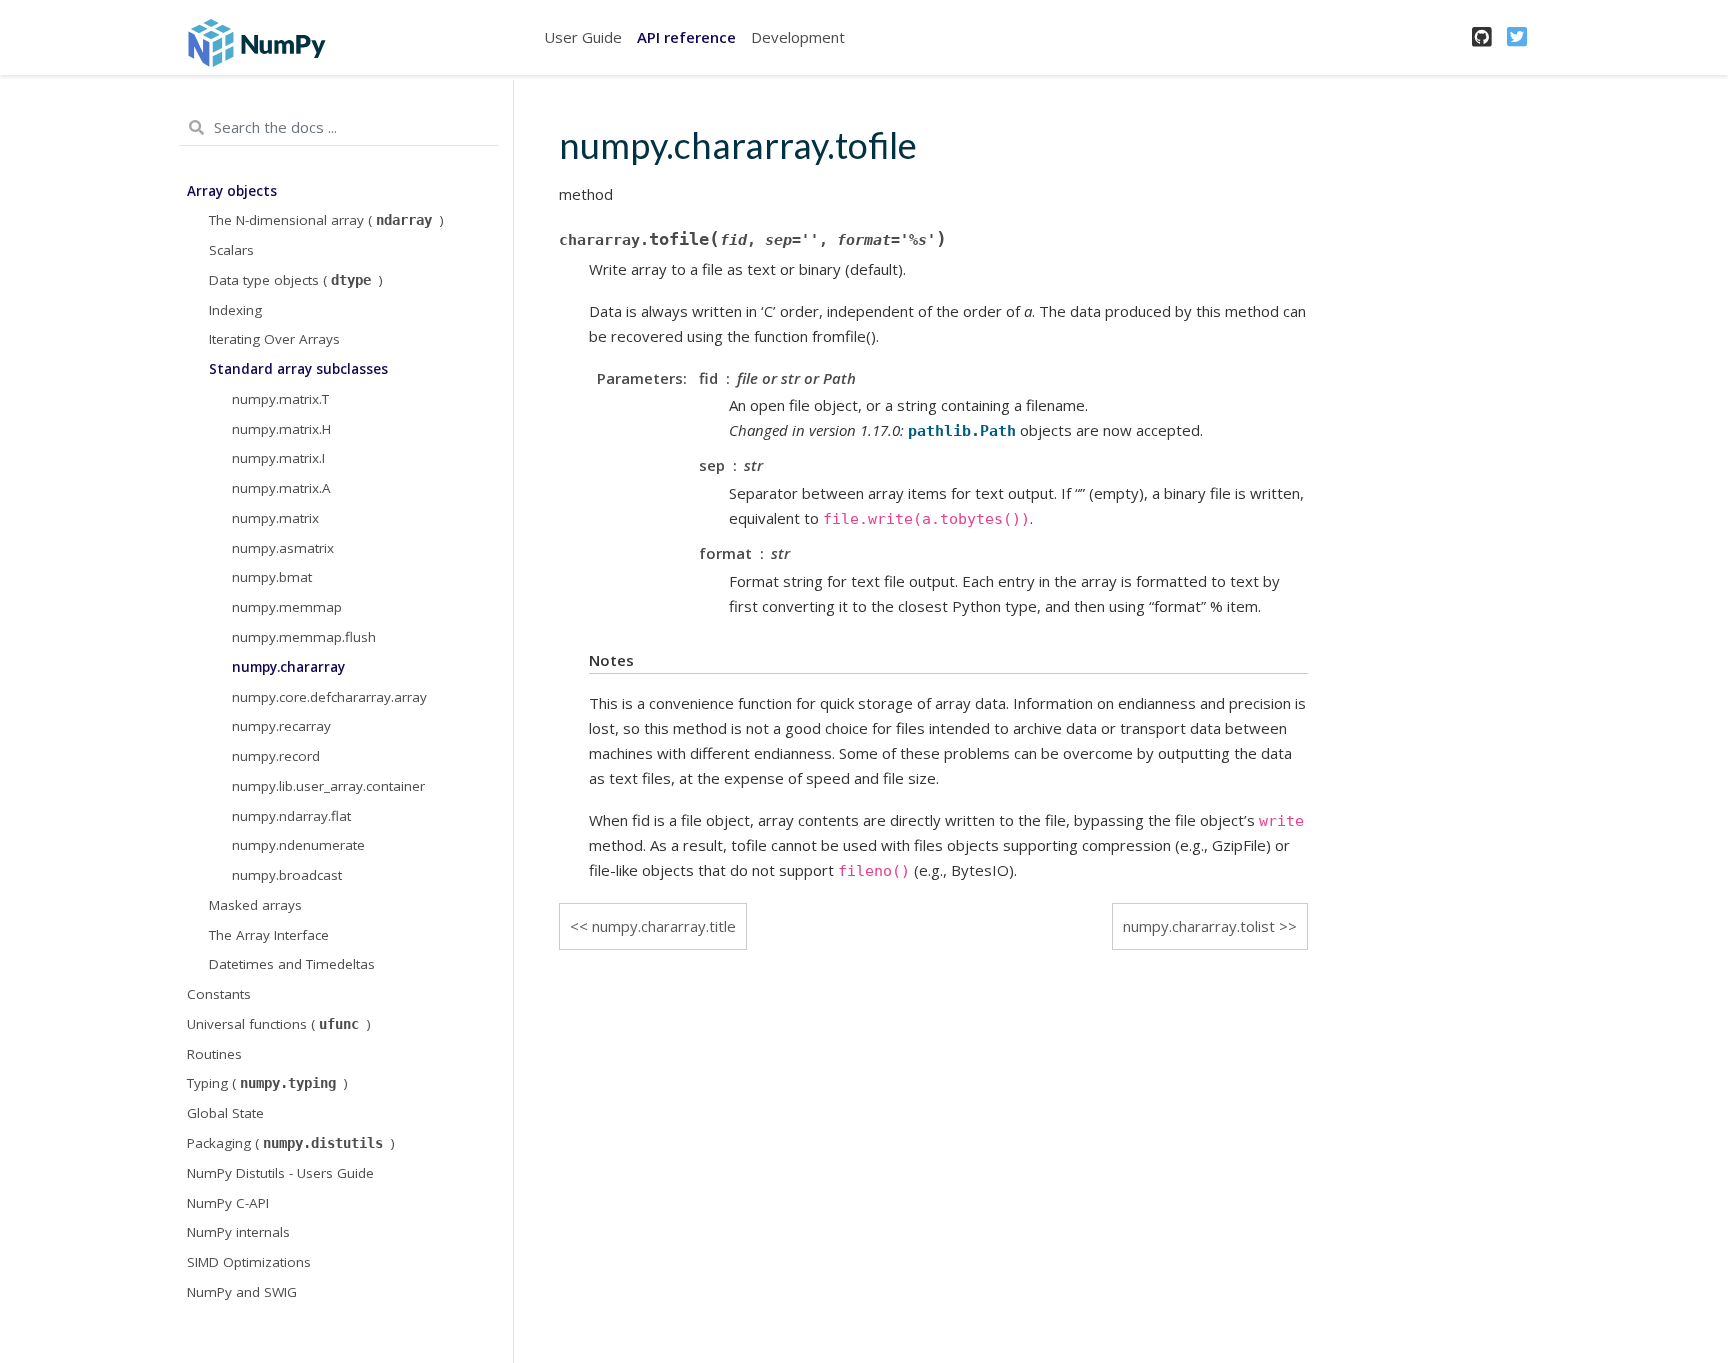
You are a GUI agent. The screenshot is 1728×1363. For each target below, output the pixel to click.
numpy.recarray (281, 726)
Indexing (235, 310)
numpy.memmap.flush (304, 637)
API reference (686, 37)
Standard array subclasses (298, 369)
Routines (214, 1054)
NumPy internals (238, 1232)
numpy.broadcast (287, 875)
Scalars (231, 250)
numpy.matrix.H (281, 429)
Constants (219, 994)
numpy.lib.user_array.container (328, 786)
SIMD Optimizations (249, 1262)
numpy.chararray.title (664, 926)
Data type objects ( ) (296, 280)
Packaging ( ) (291, 1143)
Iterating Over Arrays (274, 339)
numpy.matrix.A (281, 488)
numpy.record (276, 756)
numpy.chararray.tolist (1199, 926)
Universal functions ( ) (279, 1024)
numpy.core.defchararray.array (329, 697)
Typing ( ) (267, 1083)
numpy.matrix (275, 518)
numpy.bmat (272, 577)
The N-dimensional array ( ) (326, 220)
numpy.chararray (288, 667)
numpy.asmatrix (283, 548)
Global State (225, 1113)
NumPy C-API (228, 1203)
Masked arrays (255, 905)
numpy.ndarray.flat (291, 816)
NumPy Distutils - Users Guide (280, 1173)
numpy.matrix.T (280, 399)
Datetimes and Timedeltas (292, 964)
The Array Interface (269, 935)
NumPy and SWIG (242, 1292)
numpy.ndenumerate (298, 845)
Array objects (232, 191)
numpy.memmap (287, 607)
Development (798, 37)
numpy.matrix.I (278, 458)
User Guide (583, 37)
